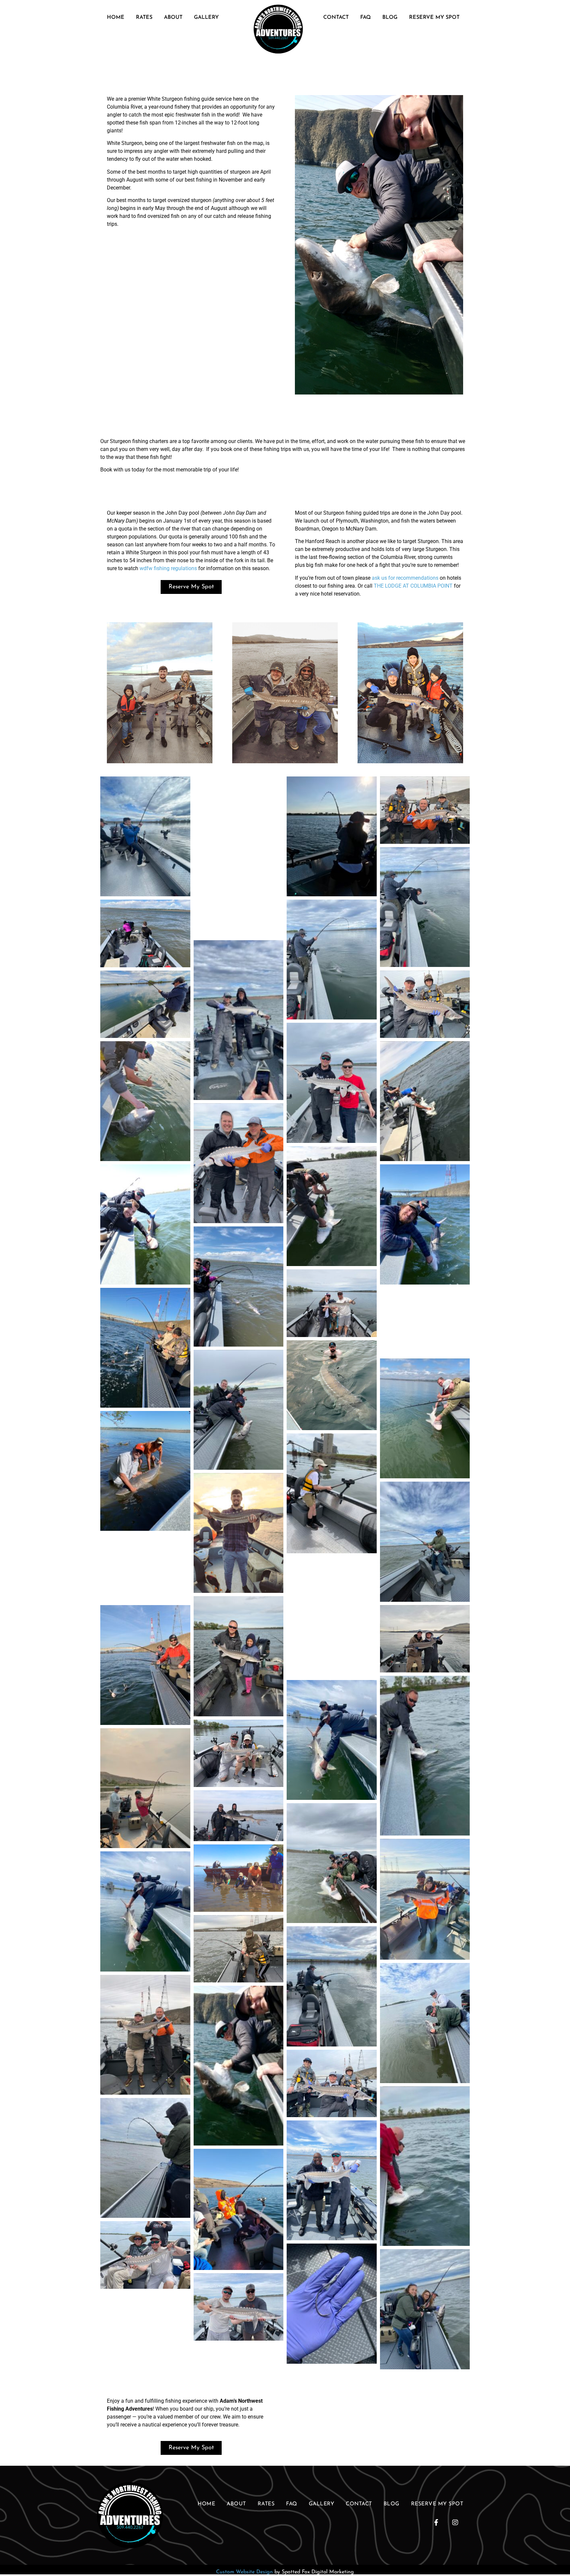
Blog (390, 17)
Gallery (206, 17)
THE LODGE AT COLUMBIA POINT (413, 586)
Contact (336, 17)
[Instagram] (455, 2523)
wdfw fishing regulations (168, 568)
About (173, 17)
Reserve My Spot (434, 17)
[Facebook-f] (436, 2523)
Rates (144, 17)
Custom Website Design (244, 2572)
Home (116, 17)
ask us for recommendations (405, 578)
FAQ (365, 17)
